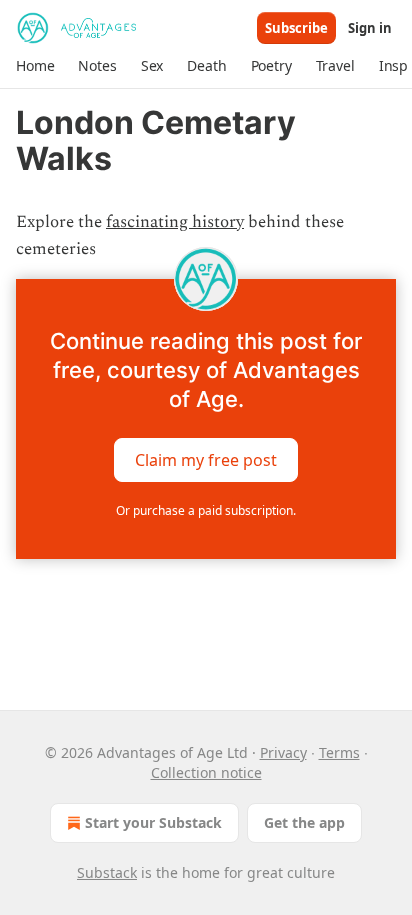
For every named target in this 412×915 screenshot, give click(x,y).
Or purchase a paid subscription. (206, 510)
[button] (35, 66)
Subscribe (296, 28)
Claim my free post (206, 460)
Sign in (370, 28)
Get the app (304, 822)
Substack (107, 872)
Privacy (283, 752)
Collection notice (206, 772)
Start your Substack (153, 822)
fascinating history (175, 222)
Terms (339, 752)
